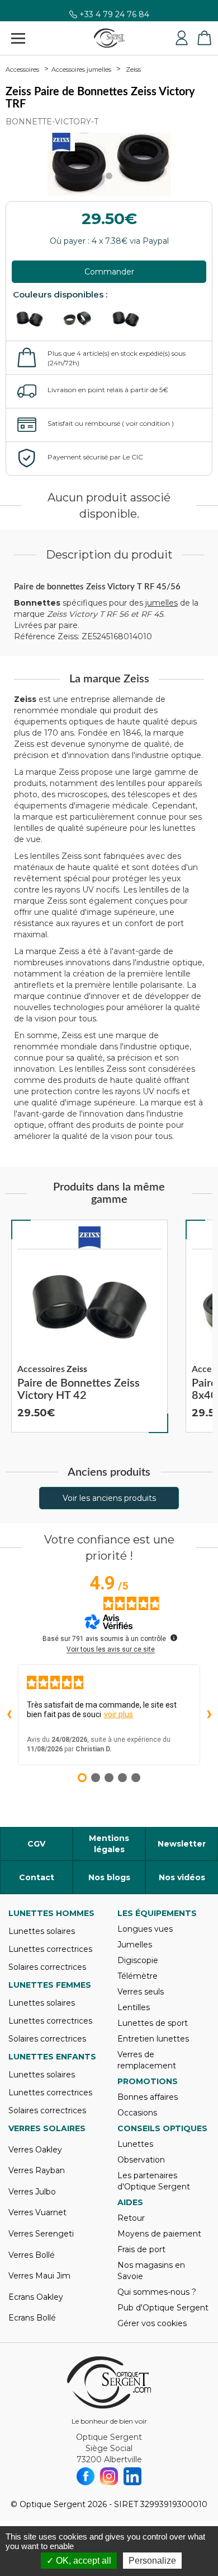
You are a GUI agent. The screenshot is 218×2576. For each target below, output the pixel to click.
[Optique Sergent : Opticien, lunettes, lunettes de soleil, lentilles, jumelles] (109, 38)
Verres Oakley (35, 2150)
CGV (36, 1844)
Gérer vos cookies (152, 2323)
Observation (141, 2160)
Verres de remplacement (147, 2060)
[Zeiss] (89, 1238)
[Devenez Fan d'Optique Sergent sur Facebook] (86, 2476)
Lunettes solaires (42, 1931)
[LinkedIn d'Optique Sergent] (132, 2476)
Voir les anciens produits (109, 1498)
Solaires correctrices (47, 1967)
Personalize (152, 2561)
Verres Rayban (37, 2170)
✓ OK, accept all (79, 2561)
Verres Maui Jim (39, 2276)
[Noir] (132, 319)
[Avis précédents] (9, 1715)
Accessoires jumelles (81, 69)
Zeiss (133, 69)
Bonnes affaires (148, 2097)
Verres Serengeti (41, 2234)
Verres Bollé (32, 2255)
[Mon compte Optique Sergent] (182, 38)
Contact (37, 1877)
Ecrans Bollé (32, 2318)
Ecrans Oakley (36, 2297)
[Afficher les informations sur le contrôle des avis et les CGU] (174, 1638)
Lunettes (135, 2144)
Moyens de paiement (159, 2234)
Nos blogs (109, 1877)
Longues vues (145, 1929)
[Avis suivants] (209, 1715)
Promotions (148, 2081)
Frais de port (141, 2249)
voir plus (119, 1714)
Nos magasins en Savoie (151, 2271)
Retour (131, 2218)
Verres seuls (141, 1992)
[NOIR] (84, 319)
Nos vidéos (182, 1877)
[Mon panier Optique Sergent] (204, 38)
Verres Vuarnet (37, 2212)
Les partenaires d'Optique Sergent (154, 2181)
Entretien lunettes (153, 2039)
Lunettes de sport (153, 2023)
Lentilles (134, 2007)
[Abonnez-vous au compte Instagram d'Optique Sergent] (109, 2476)
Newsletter (182, 1844)
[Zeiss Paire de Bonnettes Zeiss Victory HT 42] (89, 1326)
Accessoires (22, 69)
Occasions (137, 2113)
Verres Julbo (32, 2192)
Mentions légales (109, 1844)
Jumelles (135, 1945)
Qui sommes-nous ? (157, 2292)
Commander (109, 272)
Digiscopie (138, 1960)
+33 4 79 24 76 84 (114, 18)
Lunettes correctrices (50, 1949)
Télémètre (138, 1976)
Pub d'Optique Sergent (163, 2308)
